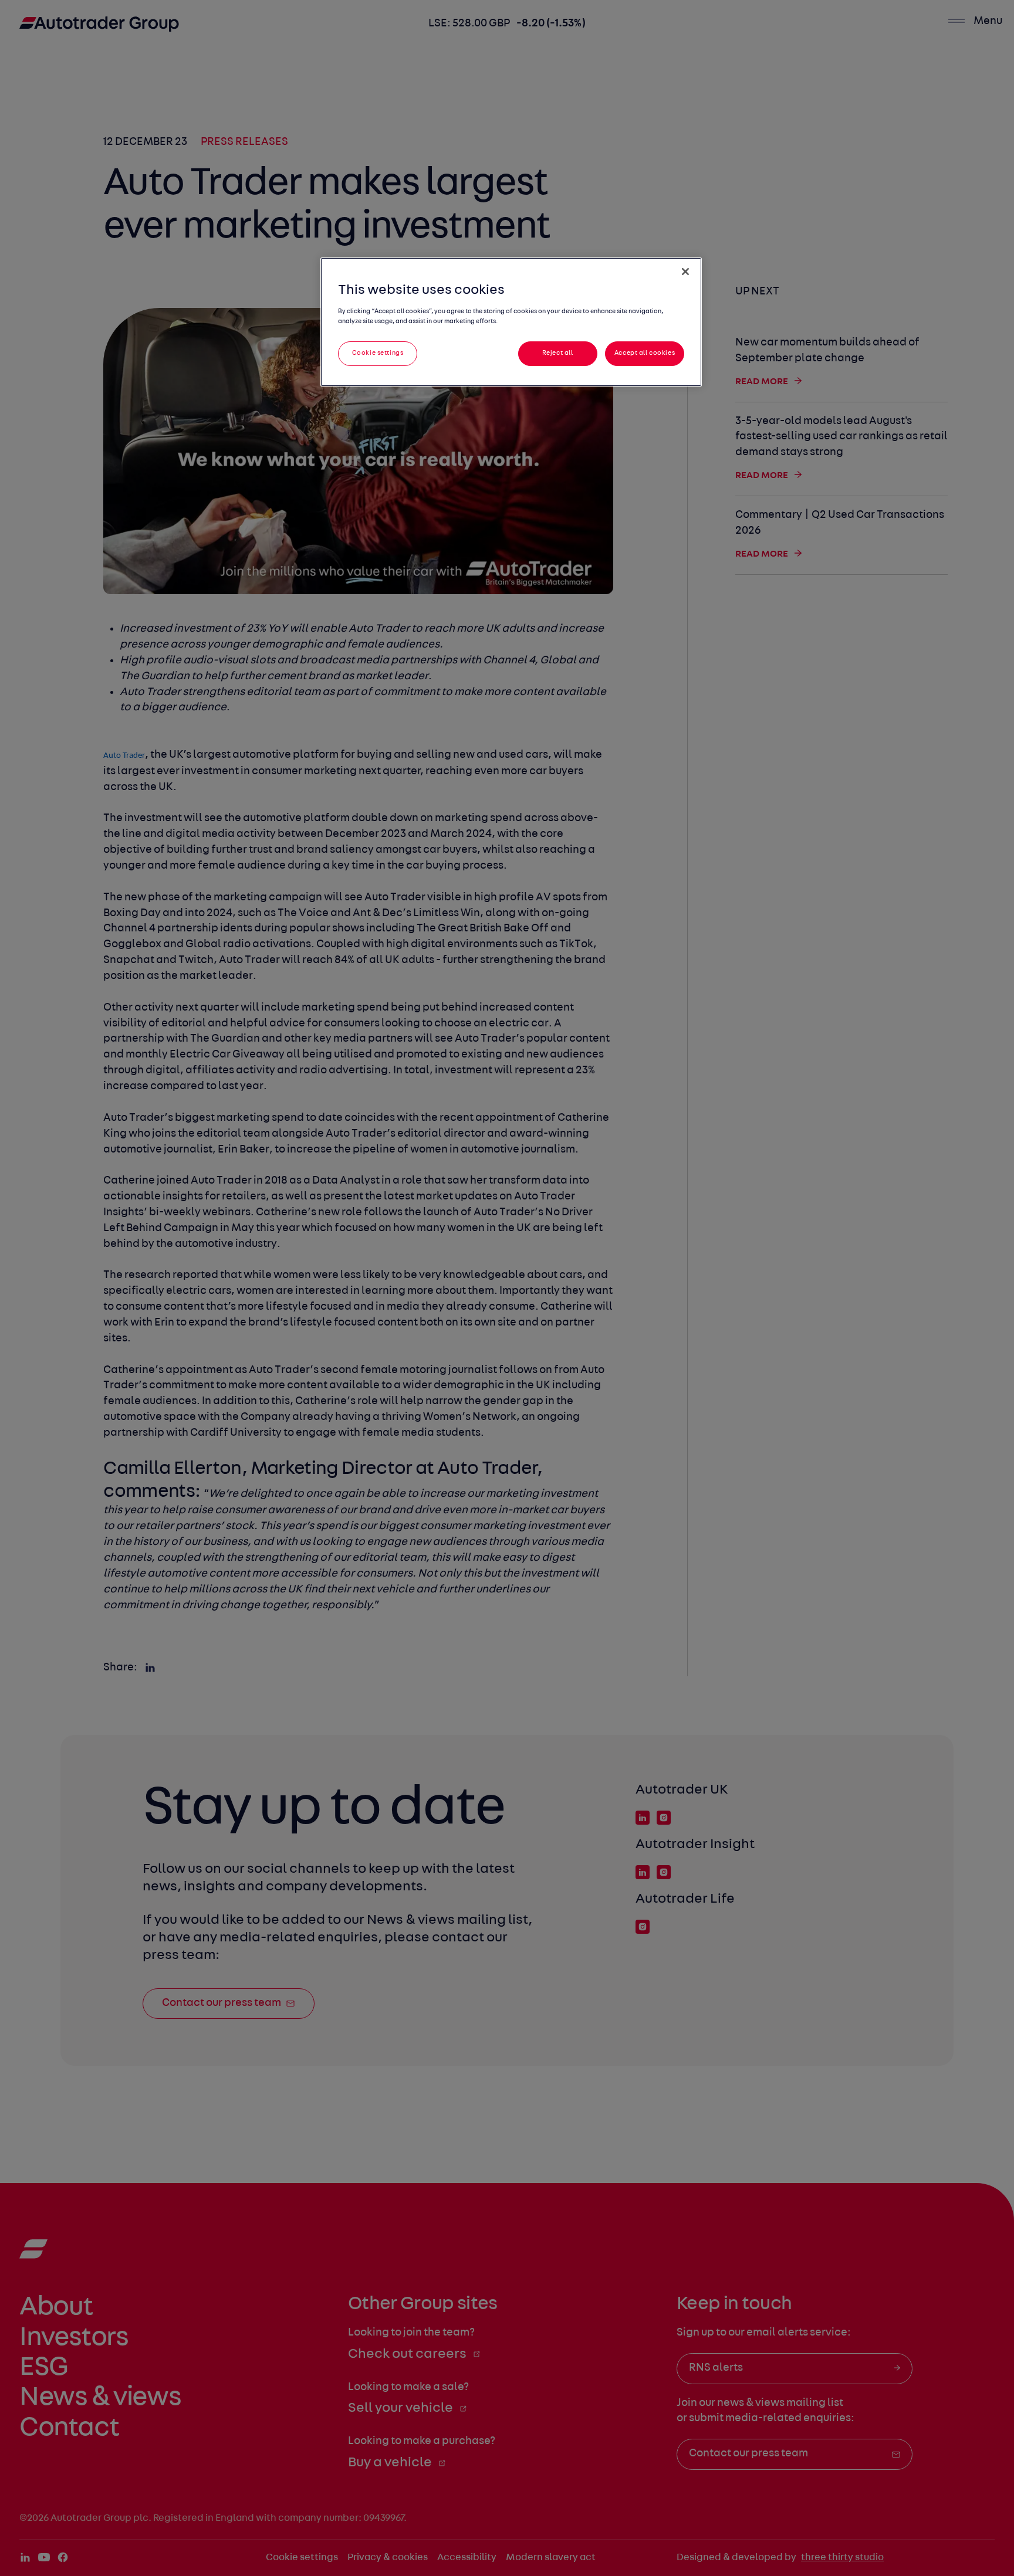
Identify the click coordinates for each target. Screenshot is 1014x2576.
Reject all (558, 353)
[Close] (685, 272)
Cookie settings (378, 353)
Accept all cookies (645, 353)
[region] (511, 322)
